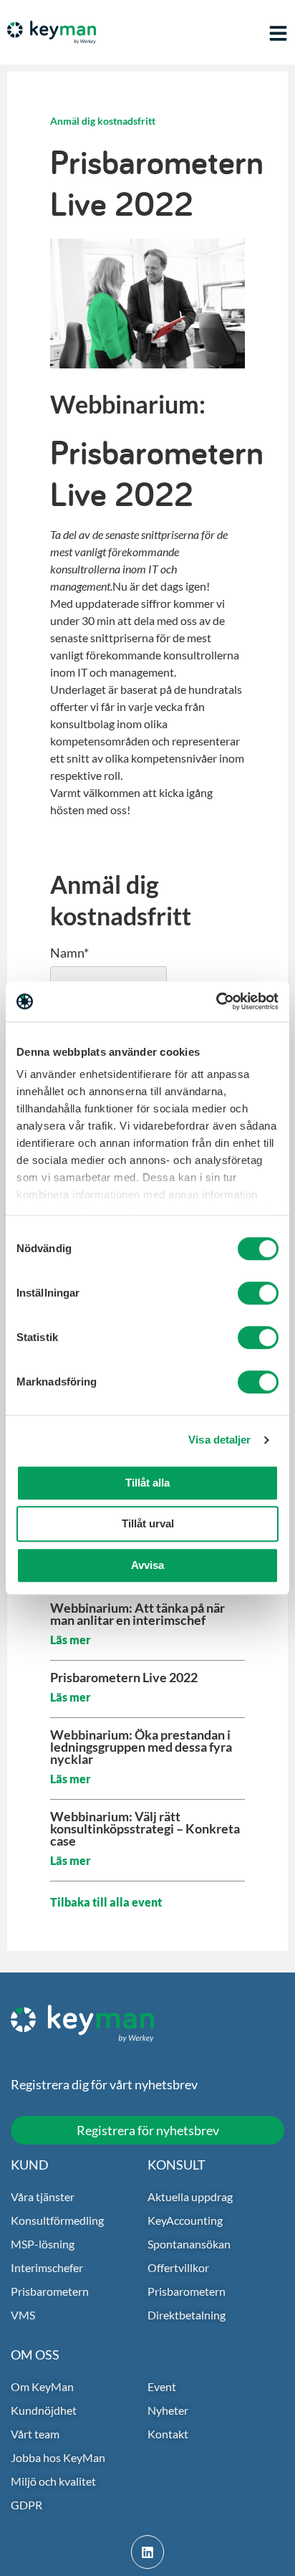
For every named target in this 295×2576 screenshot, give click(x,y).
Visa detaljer (219, 1440)
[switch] (258, 1293)
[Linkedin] (148, 2552)
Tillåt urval (148, 1523)
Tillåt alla (147, 1483)
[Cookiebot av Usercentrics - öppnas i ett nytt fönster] (216, 1001)
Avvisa (147, 1565)
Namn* (69, 953)
